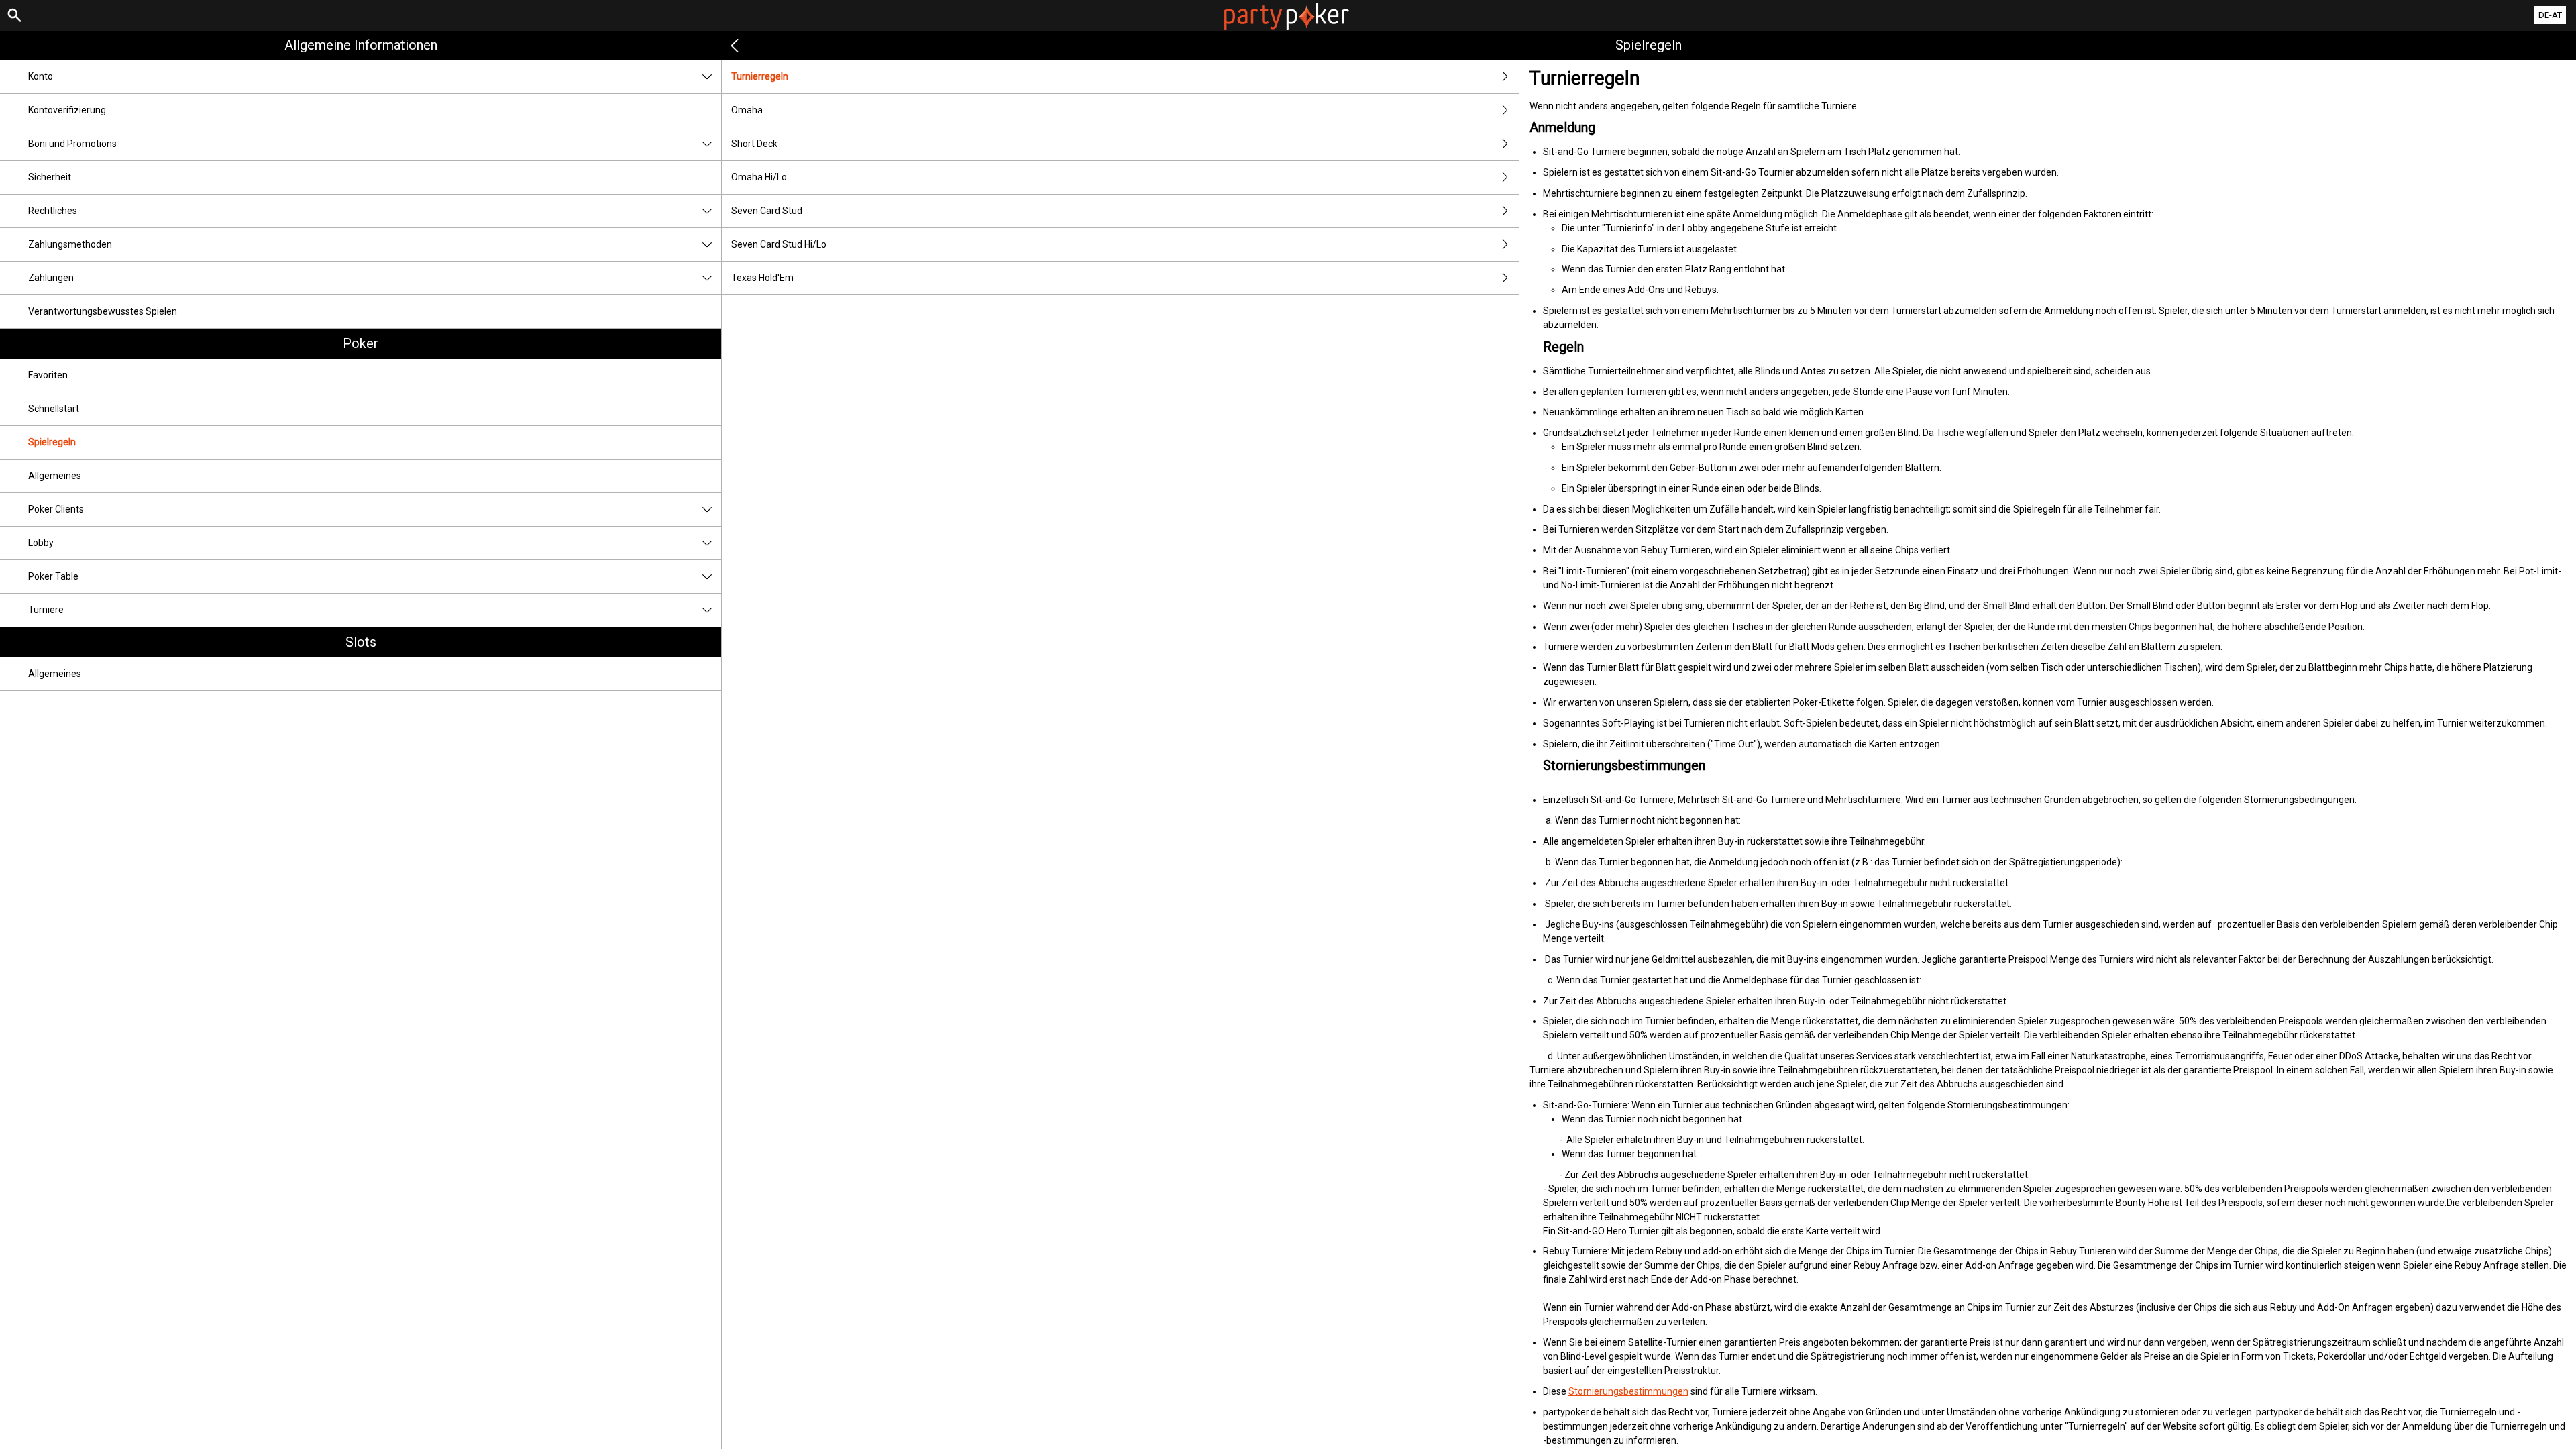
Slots (361, 642)
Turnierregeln (760, 76)
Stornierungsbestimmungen (1628, 1391)
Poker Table (53, 576)
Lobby (41, 543)
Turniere (46, 610)
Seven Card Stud (767, 211)
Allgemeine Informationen (361, 45)
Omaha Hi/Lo (759, 177)
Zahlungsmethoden (70, 244)
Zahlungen (51, 278)
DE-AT (2550, 15)
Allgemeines (55, 476)
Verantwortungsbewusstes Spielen (103, 311)
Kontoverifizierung (67, 110)
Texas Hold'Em (762, 278)
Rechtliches (53, 211)
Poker (361, 343)
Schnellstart (54, 409)
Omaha (747, 110)
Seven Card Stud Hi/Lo (779, 244)
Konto (41, 76)
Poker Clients (56, 509)
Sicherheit (50, 177)
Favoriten (48, 375)
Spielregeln (52, 442)
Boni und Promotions (72, 144)
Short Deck (754, 144)
